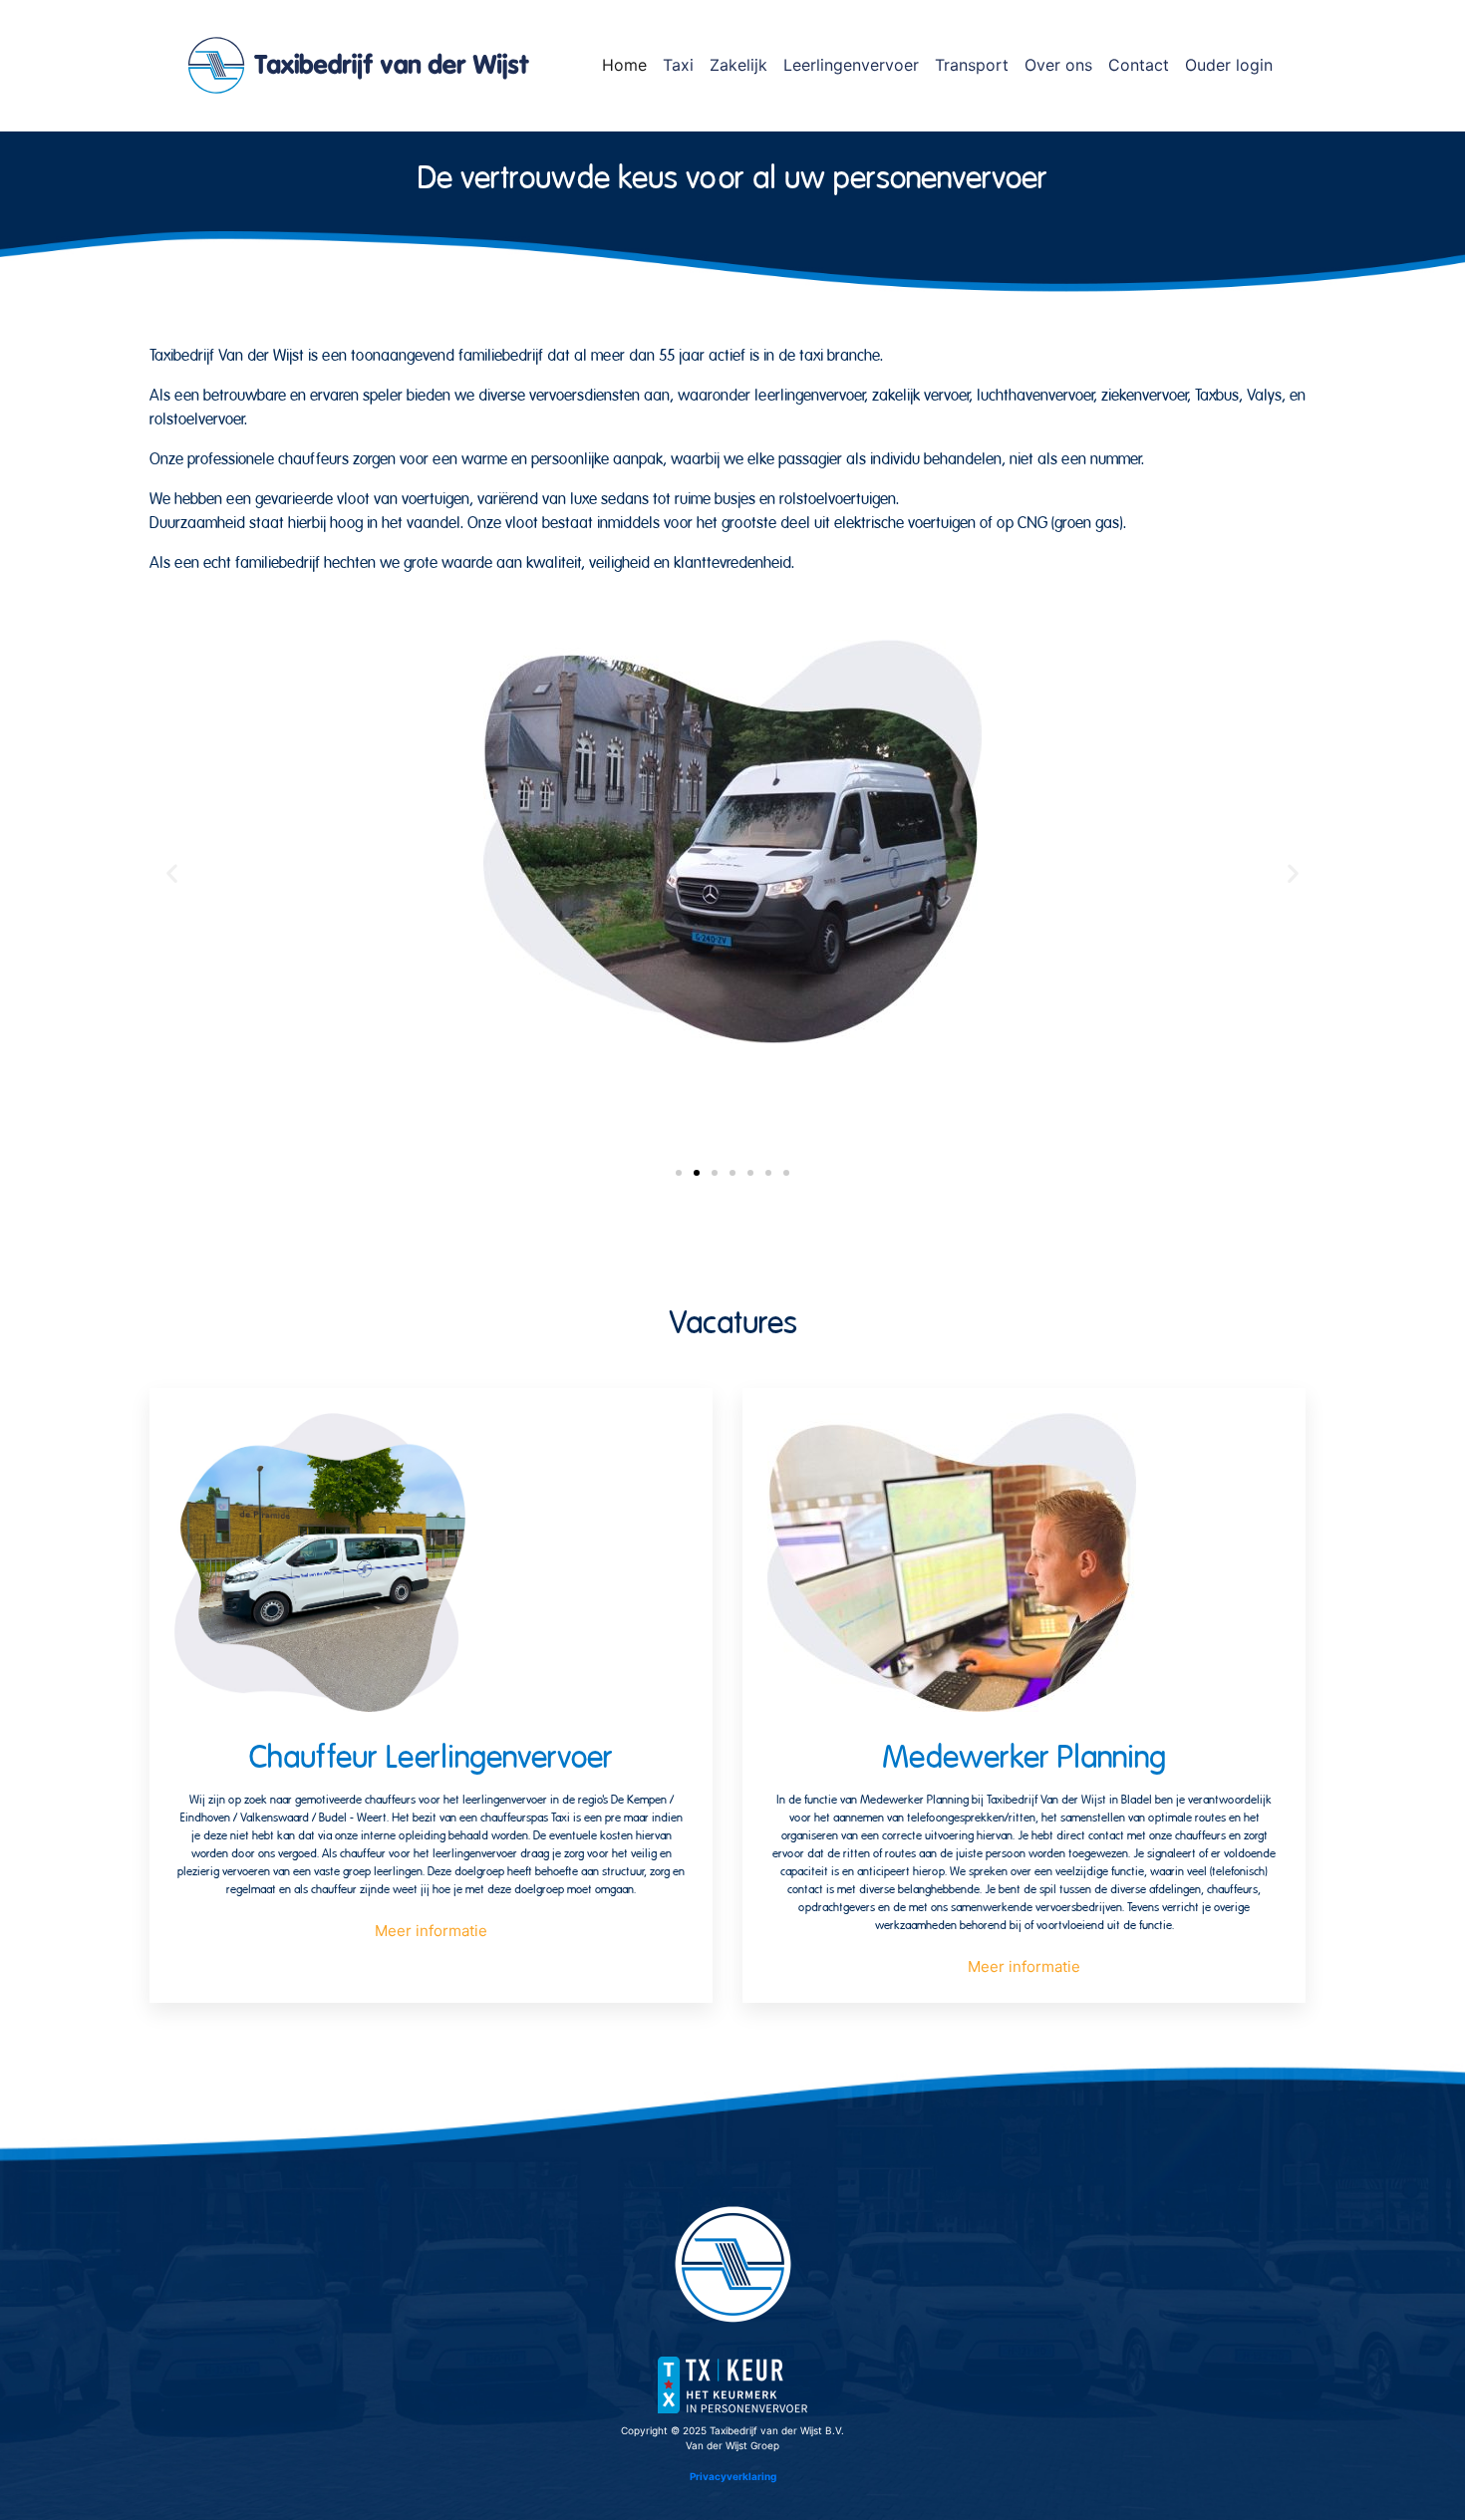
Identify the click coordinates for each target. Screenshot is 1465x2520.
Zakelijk (738, 65)
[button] (172, 873)
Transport (972, 65)
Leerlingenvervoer (851, 65)
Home (624, 65)
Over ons (1058, 65)
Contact (1139, 65)
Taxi (678, 65)
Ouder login (1229, 65)
